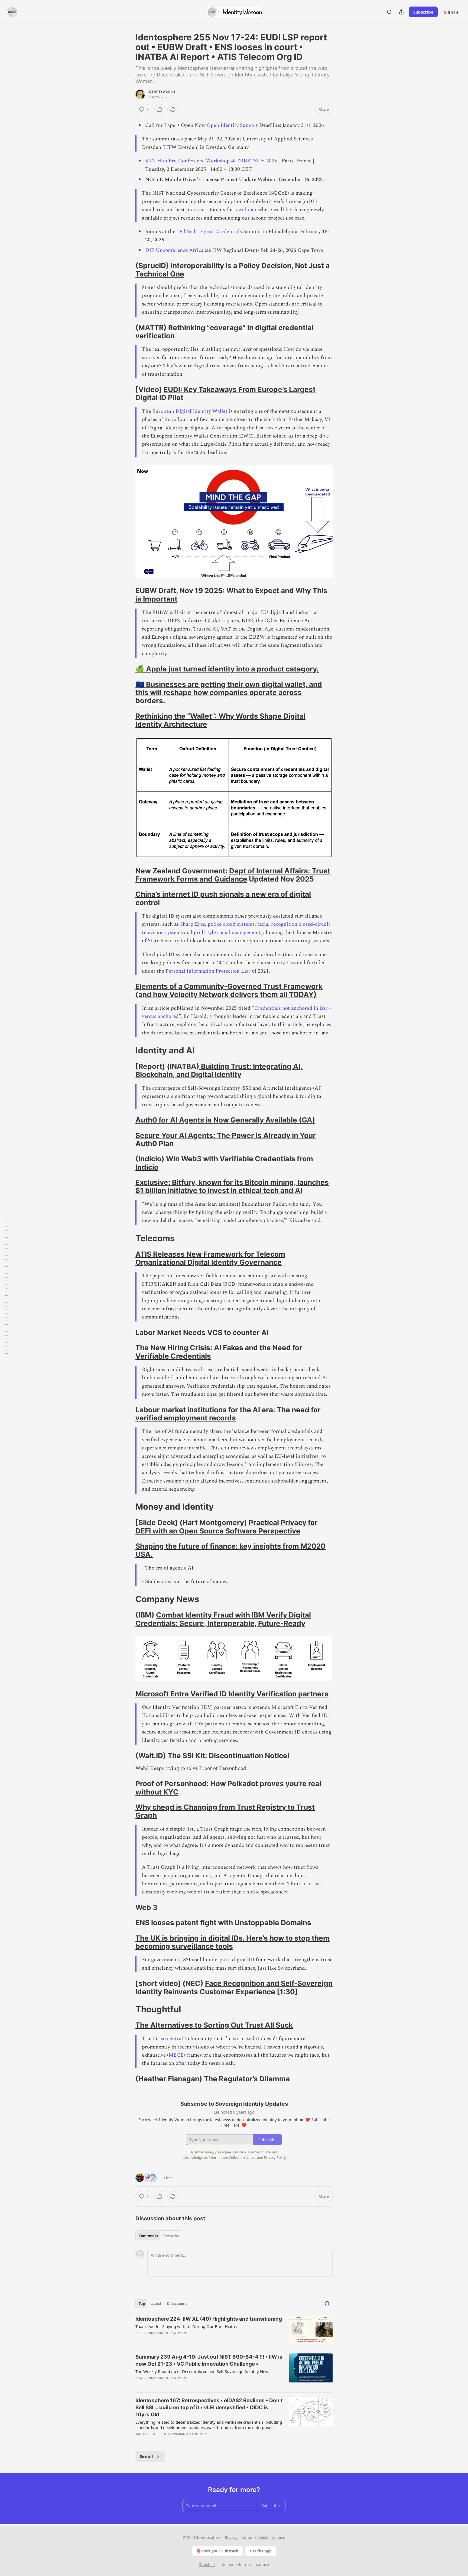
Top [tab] (142, 2304)
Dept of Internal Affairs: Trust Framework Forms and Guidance (233, 875)
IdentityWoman (162, 92)
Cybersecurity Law (274, 963)
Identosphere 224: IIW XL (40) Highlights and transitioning (209, 2319)
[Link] (128, 270)
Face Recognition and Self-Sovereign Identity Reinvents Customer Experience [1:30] (234, 1987)
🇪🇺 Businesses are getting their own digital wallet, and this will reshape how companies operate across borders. (229, 693)
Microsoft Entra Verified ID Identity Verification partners (232, 1694)
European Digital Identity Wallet (190, 411)
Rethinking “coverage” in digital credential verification (224, 332)
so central (171, 2039)
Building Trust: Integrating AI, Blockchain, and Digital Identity (219, 1070)
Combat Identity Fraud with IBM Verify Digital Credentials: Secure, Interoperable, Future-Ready (223, 1619)
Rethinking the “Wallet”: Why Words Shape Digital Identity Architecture (220, 720)
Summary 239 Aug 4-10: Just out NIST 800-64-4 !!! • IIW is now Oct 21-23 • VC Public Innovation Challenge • (209, 2360)
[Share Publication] (401, 12)
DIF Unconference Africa (174, 250)
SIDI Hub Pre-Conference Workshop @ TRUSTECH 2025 (211, 161)
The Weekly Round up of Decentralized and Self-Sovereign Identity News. (203, 2371)
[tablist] (159, 2236)
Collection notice (270, 2537)
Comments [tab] (148, 2236)
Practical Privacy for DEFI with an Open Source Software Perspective (227, 1527)
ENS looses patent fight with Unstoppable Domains (223, 1923)
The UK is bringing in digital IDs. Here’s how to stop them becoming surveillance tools (233, 1942)
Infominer (202, 2434)
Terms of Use (260, 2152)
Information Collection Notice (232, 2157)
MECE (176, 2055)
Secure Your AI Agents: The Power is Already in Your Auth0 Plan (226, 1139)
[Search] (389, 12)
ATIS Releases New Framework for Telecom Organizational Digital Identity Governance (210, 1258)
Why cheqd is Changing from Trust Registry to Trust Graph (225, 1811)
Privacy (231, 2537)
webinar (248, 210)
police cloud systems (231, 924)
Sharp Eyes (193, 924)
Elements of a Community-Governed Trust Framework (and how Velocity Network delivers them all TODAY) (229, 990)
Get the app (261, 2551)
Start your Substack (220, 2551)
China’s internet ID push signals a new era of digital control (223, 898)
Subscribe (423, 12)
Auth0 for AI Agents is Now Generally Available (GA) (225, 1120)
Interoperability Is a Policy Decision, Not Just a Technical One (233, 270)
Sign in (451, 12)
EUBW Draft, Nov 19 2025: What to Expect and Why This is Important (231, 595)
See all (146, 2456)
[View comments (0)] (160, 110)
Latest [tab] (156, 2304)
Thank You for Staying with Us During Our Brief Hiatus (186, 2326)
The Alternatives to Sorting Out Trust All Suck (214, 2025)
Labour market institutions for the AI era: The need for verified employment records (228, 1414)
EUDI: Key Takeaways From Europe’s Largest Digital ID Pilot (225, 393)
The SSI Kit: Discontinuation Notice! (229, 1756)
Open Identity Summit (233, 125)
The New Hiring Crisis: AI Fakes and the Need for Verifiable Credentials (219, 1352)
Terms (246, 2537)
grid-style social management (227, 933)
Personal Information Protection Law (208, 971)
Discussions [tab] (177, 2304)
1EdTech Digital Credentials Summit (218, 232)
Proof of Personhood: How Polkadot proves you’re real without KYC (228, 1788)
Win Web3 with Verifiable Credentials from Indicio (224, 1163)
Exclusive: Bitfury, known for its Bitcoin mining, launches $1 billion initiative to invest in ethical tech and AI (232, 1186)
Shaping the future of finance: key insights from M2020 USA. (230, 1550)
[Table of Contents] (6, 1288)
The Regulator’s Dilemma (247, 2079)
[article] (234, 2330)
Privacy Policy (275, 2157)
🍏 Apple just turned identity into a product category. (227, 669)
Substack (207, 2564)
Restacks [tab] (171, 2236)
